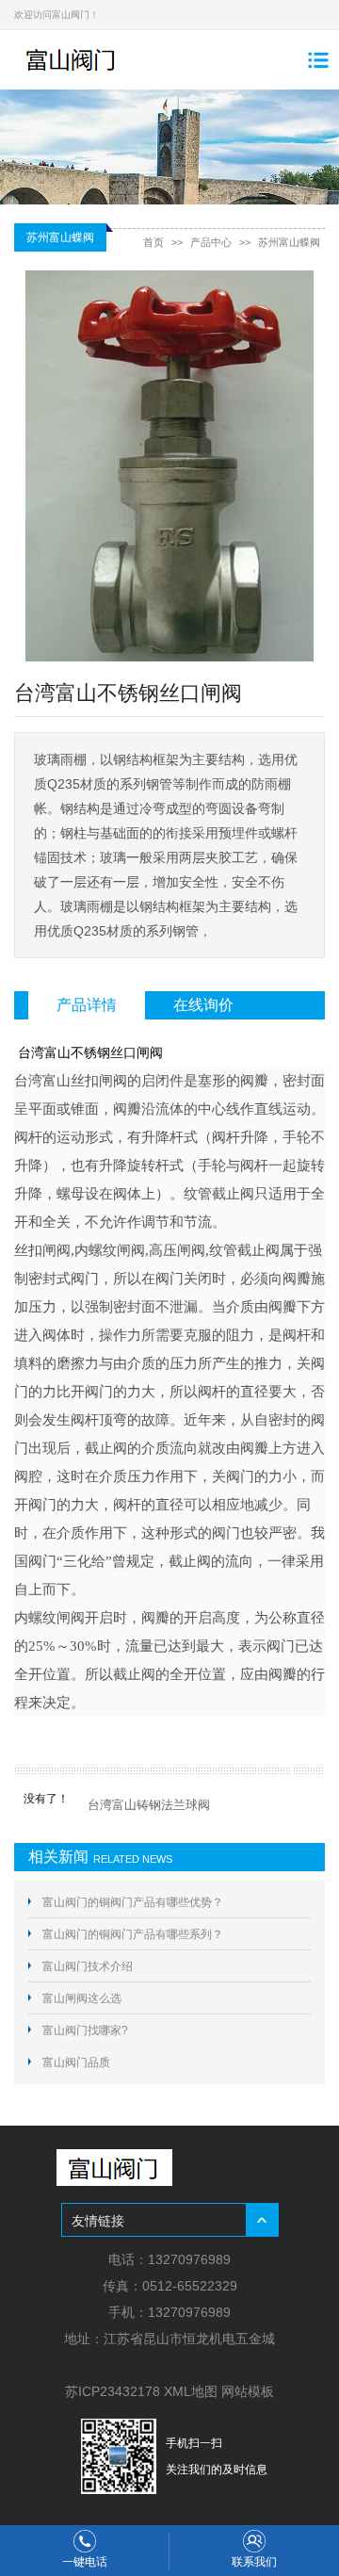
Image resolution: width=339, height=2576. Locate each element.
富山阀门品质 (76, 2062)
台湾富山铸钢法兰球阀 (149, 1805)
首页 (153, 242)
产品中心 (211, 242)
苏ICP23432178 (113, 2391)
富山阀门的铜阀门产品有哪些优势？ (133, 1902)
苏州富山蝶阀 (289, 242)
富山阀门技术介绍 (88, 1966)
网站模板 (248, 2391)
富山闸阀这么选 (82, 1998)
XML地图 (191, 2391)
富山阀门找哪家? (85, 2030)
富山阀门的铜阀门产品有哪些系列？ (133, 1934)
